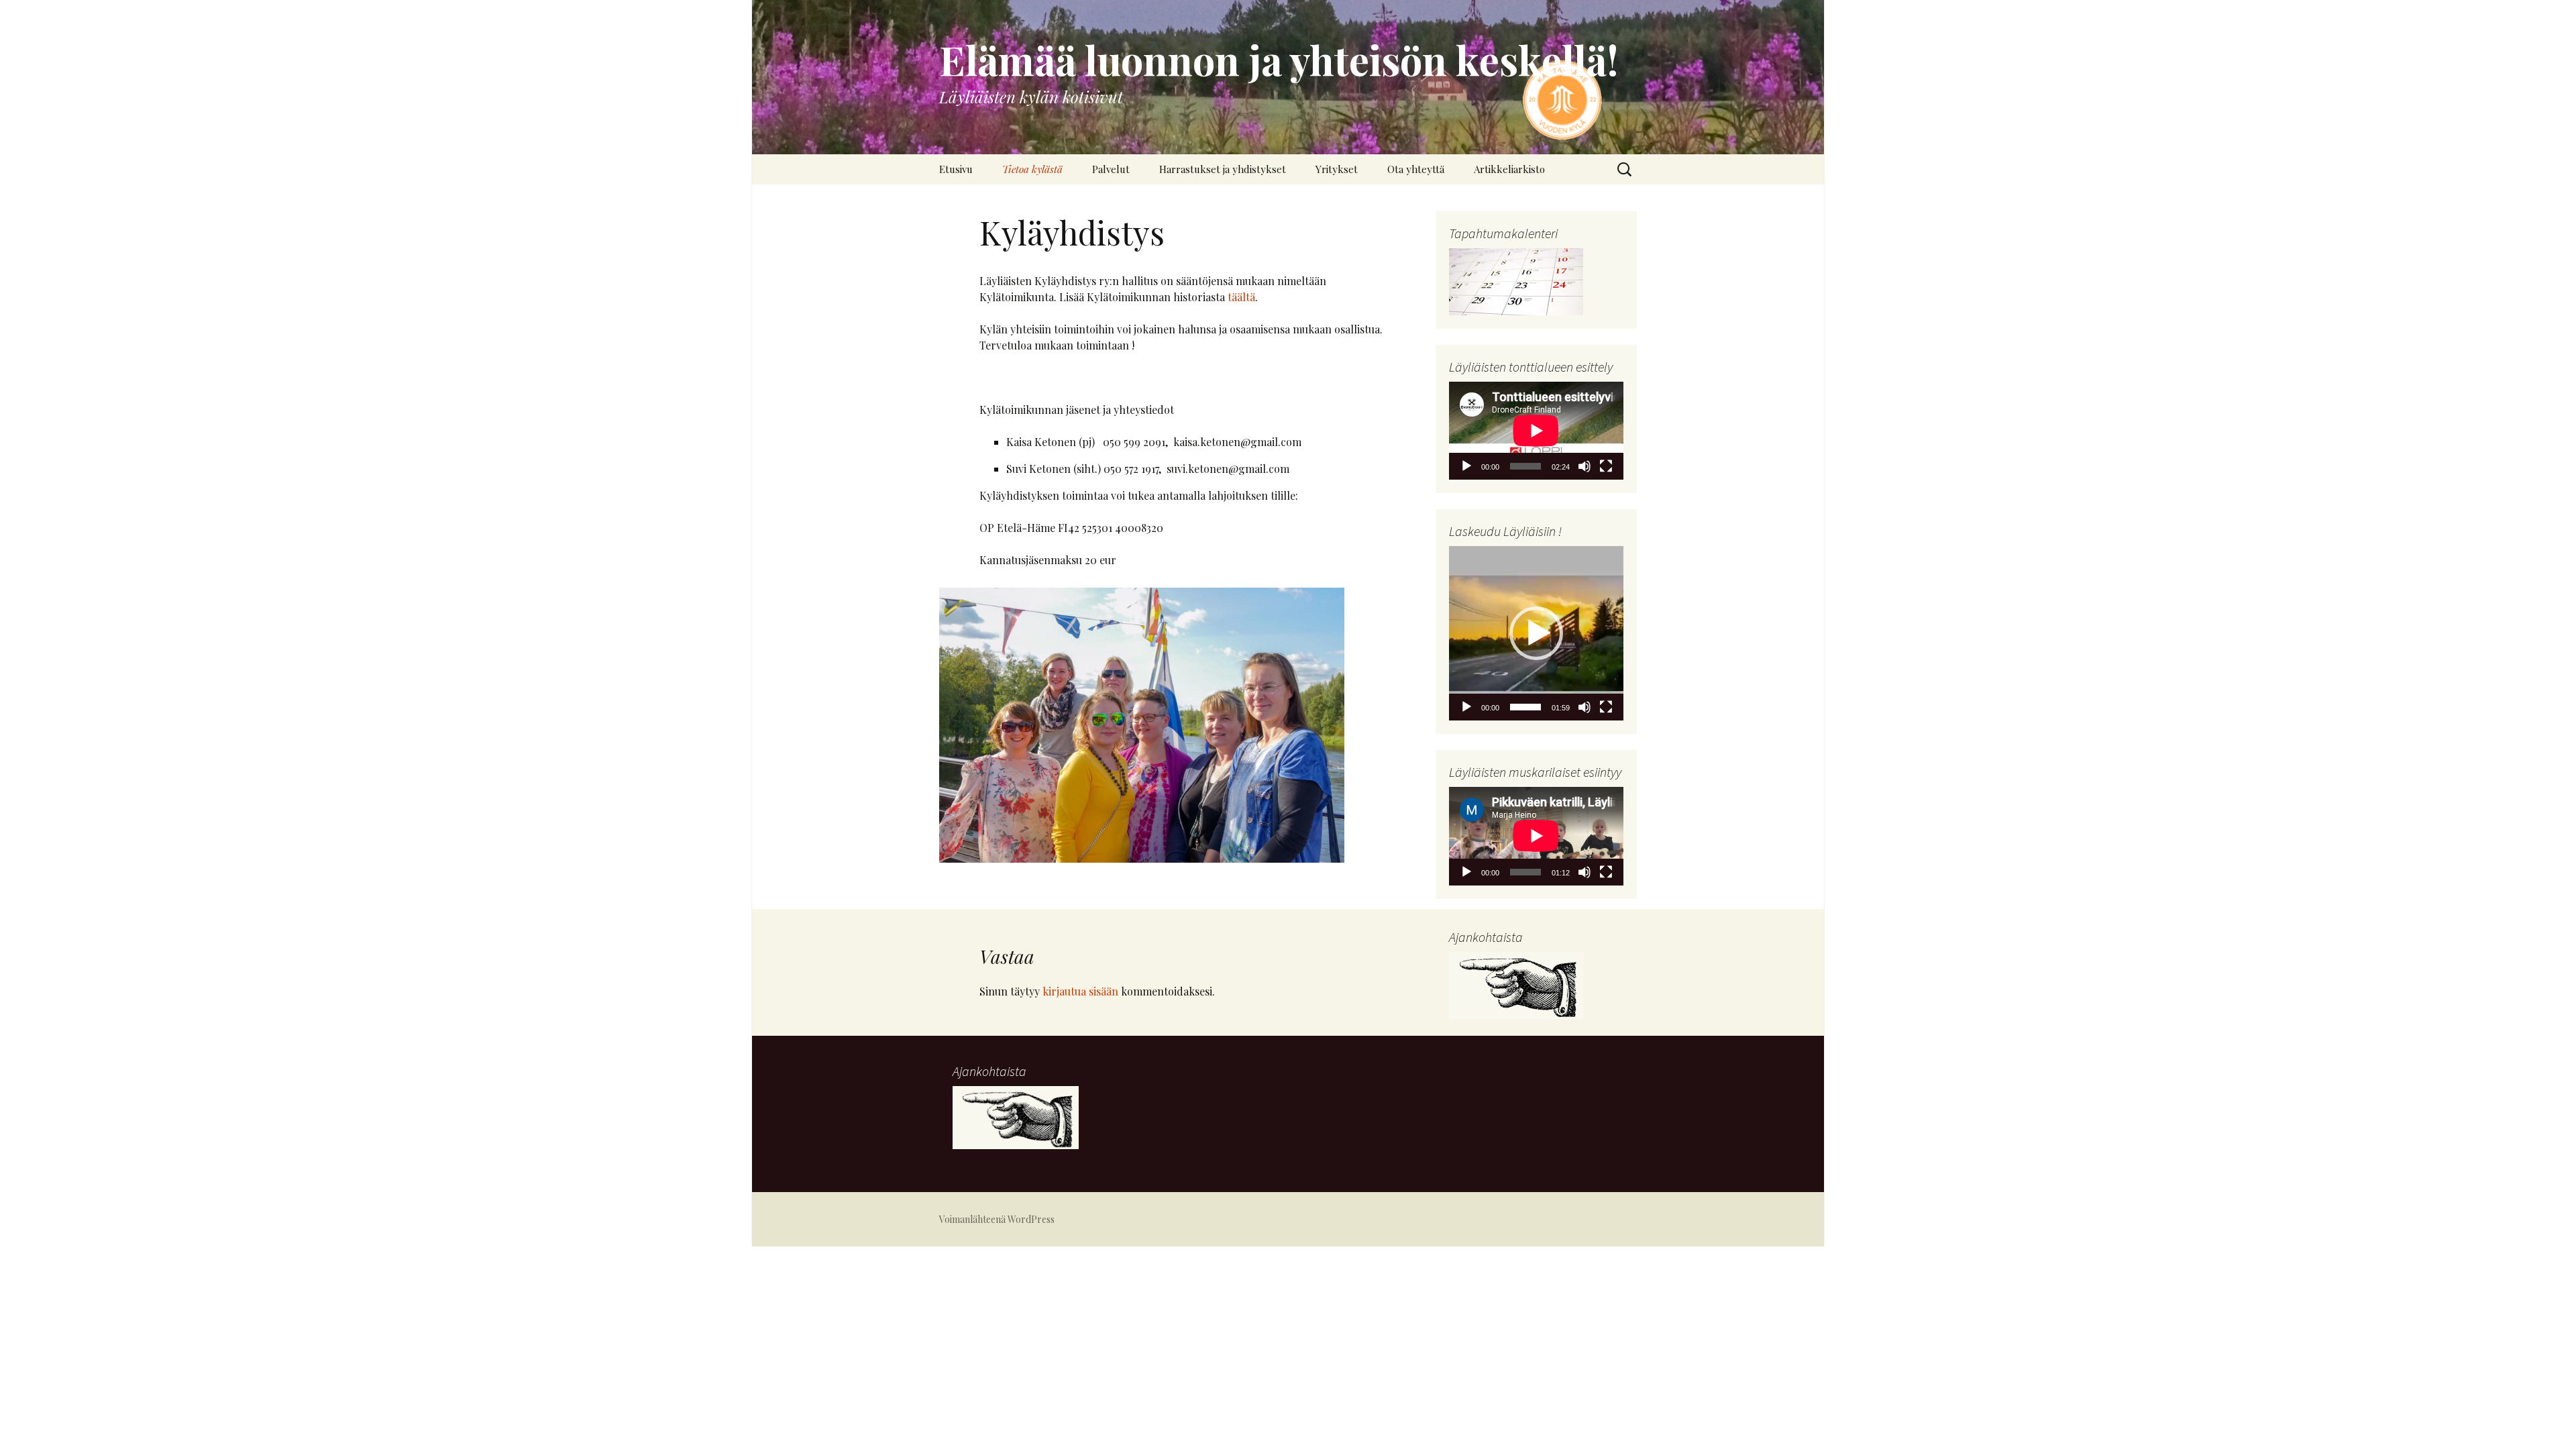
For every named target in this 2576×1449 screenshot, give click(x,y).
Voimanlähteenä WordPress (997, 1219)
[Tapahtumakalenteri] (1516, 281)
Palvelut (1111, 169)
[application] (1536, 431)
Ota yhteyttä (1416, 169)
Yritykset (1337, 169)
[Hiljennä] (1585, 466)
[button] (1536, 633)
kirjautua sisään (1080, 991)
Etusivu (956, 169)
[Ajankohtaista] (1516, 984)
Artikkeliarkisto (1509, 169)
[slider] (1525, 707)
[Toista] (1466, 466)
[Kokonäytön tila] (1606, 466)
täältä (1241, 297)
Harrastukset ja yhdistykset (1223, 169)
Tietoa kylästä (1032, 169)
